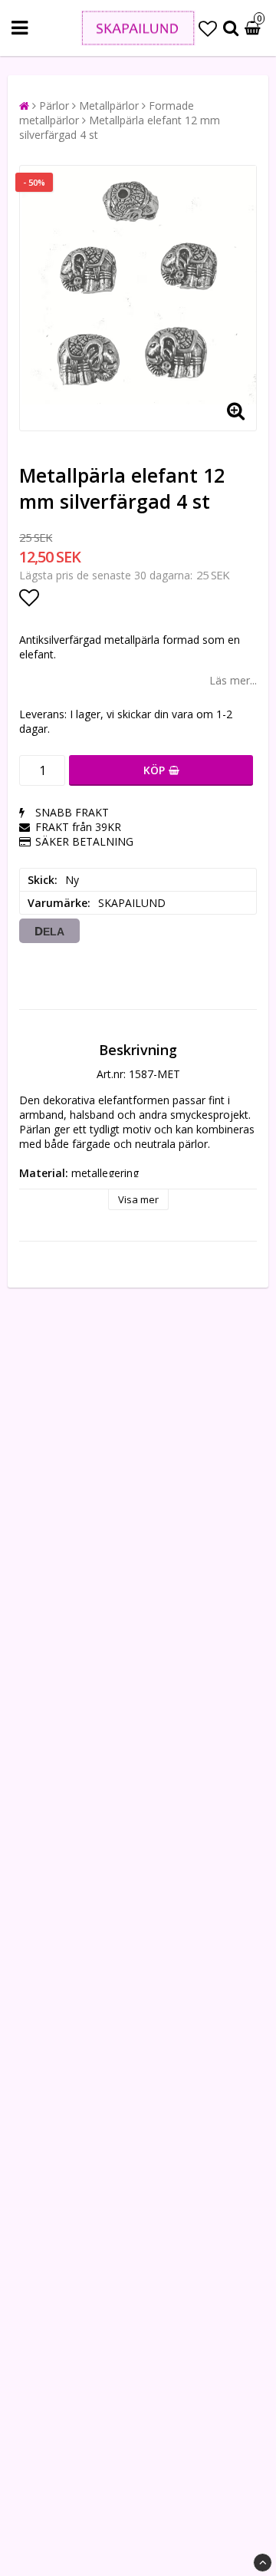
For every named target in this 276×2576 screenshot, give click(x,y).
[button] (208, 28)
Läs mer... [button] (233, 680)
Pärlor (54, 106)
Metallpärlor (109, 106)
